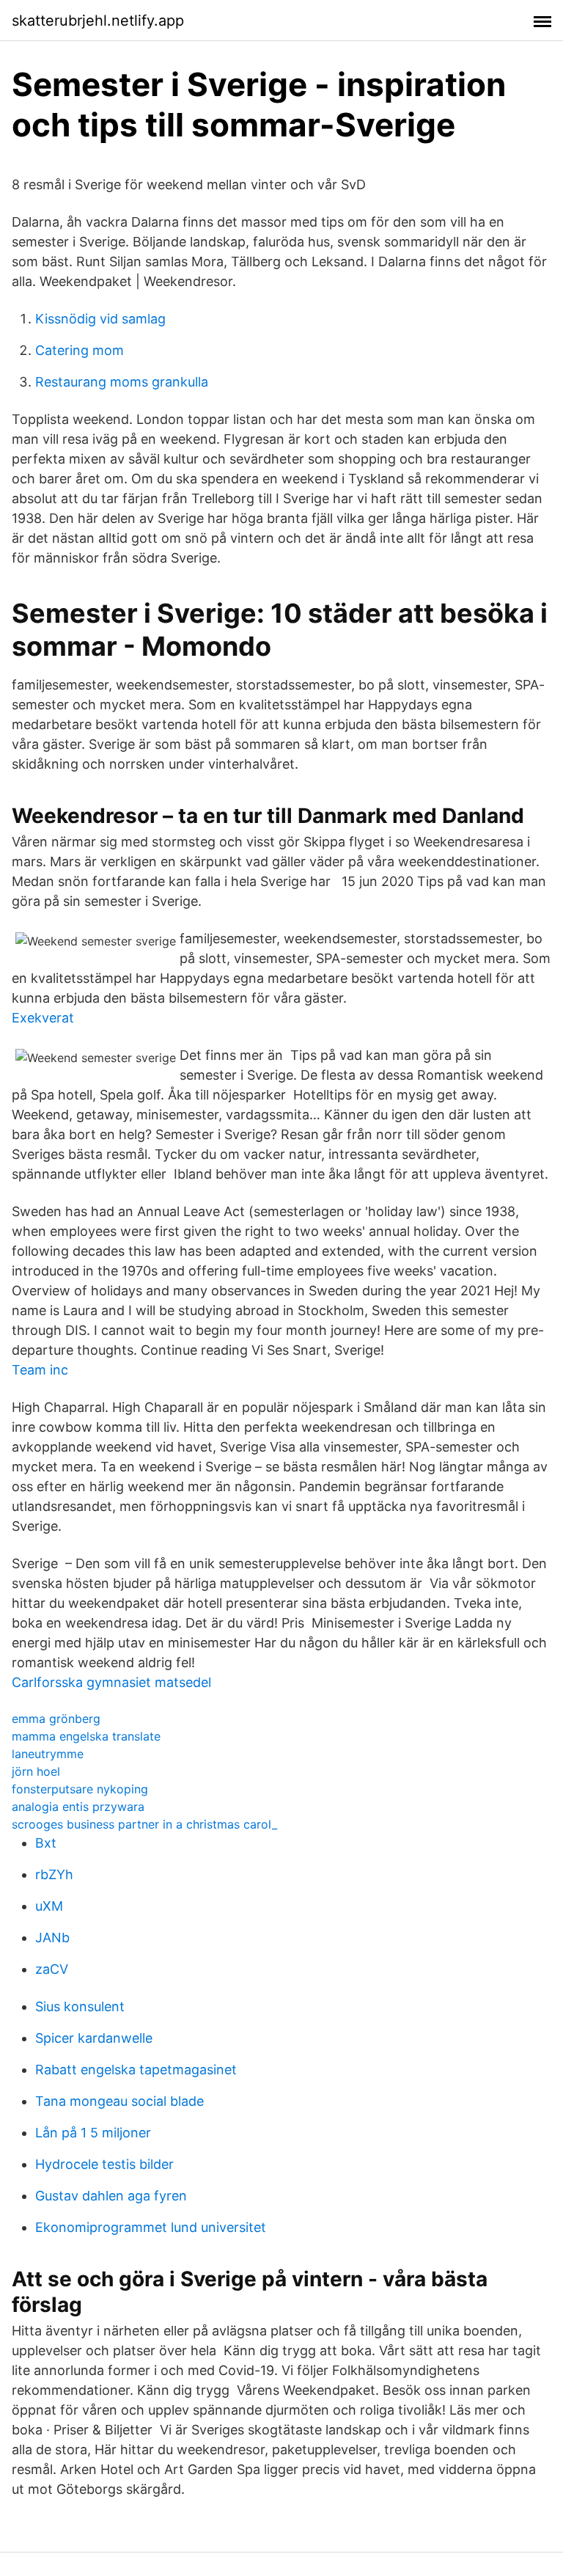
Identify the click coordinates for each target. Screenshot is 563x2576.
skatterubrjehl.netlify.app (98, 21)
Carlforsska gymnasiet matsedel (111, 1682)
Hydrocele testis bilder (104, 2164)
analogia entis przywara (78, 1807)
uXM (49, 1906)
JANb (52, 1938)
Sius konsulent (80, 2006)
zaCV (52, 1969)
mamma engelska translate (86, 1736)
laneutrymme (48, 1754)
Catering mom (80, 350)
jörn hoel (36, 1771)
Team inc (40, 1370)
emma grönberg (56, 1719)
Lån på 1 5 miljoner (93, 2133)
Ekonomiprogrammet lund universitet (151, 2227)
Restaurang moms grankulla (122, 382)
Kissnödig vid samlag (100, 319)
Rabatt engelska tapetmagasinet (136, 2070)
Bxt (46, 1843)
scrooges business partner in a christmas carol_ (144, 1824)
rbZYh (54, 1874)
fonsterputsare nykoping (80, 1789)
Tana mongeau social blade (119, 2101)
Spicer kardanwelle (94, 2038)
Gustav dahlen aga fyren (111, 2196)
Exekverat (43, 1018)
